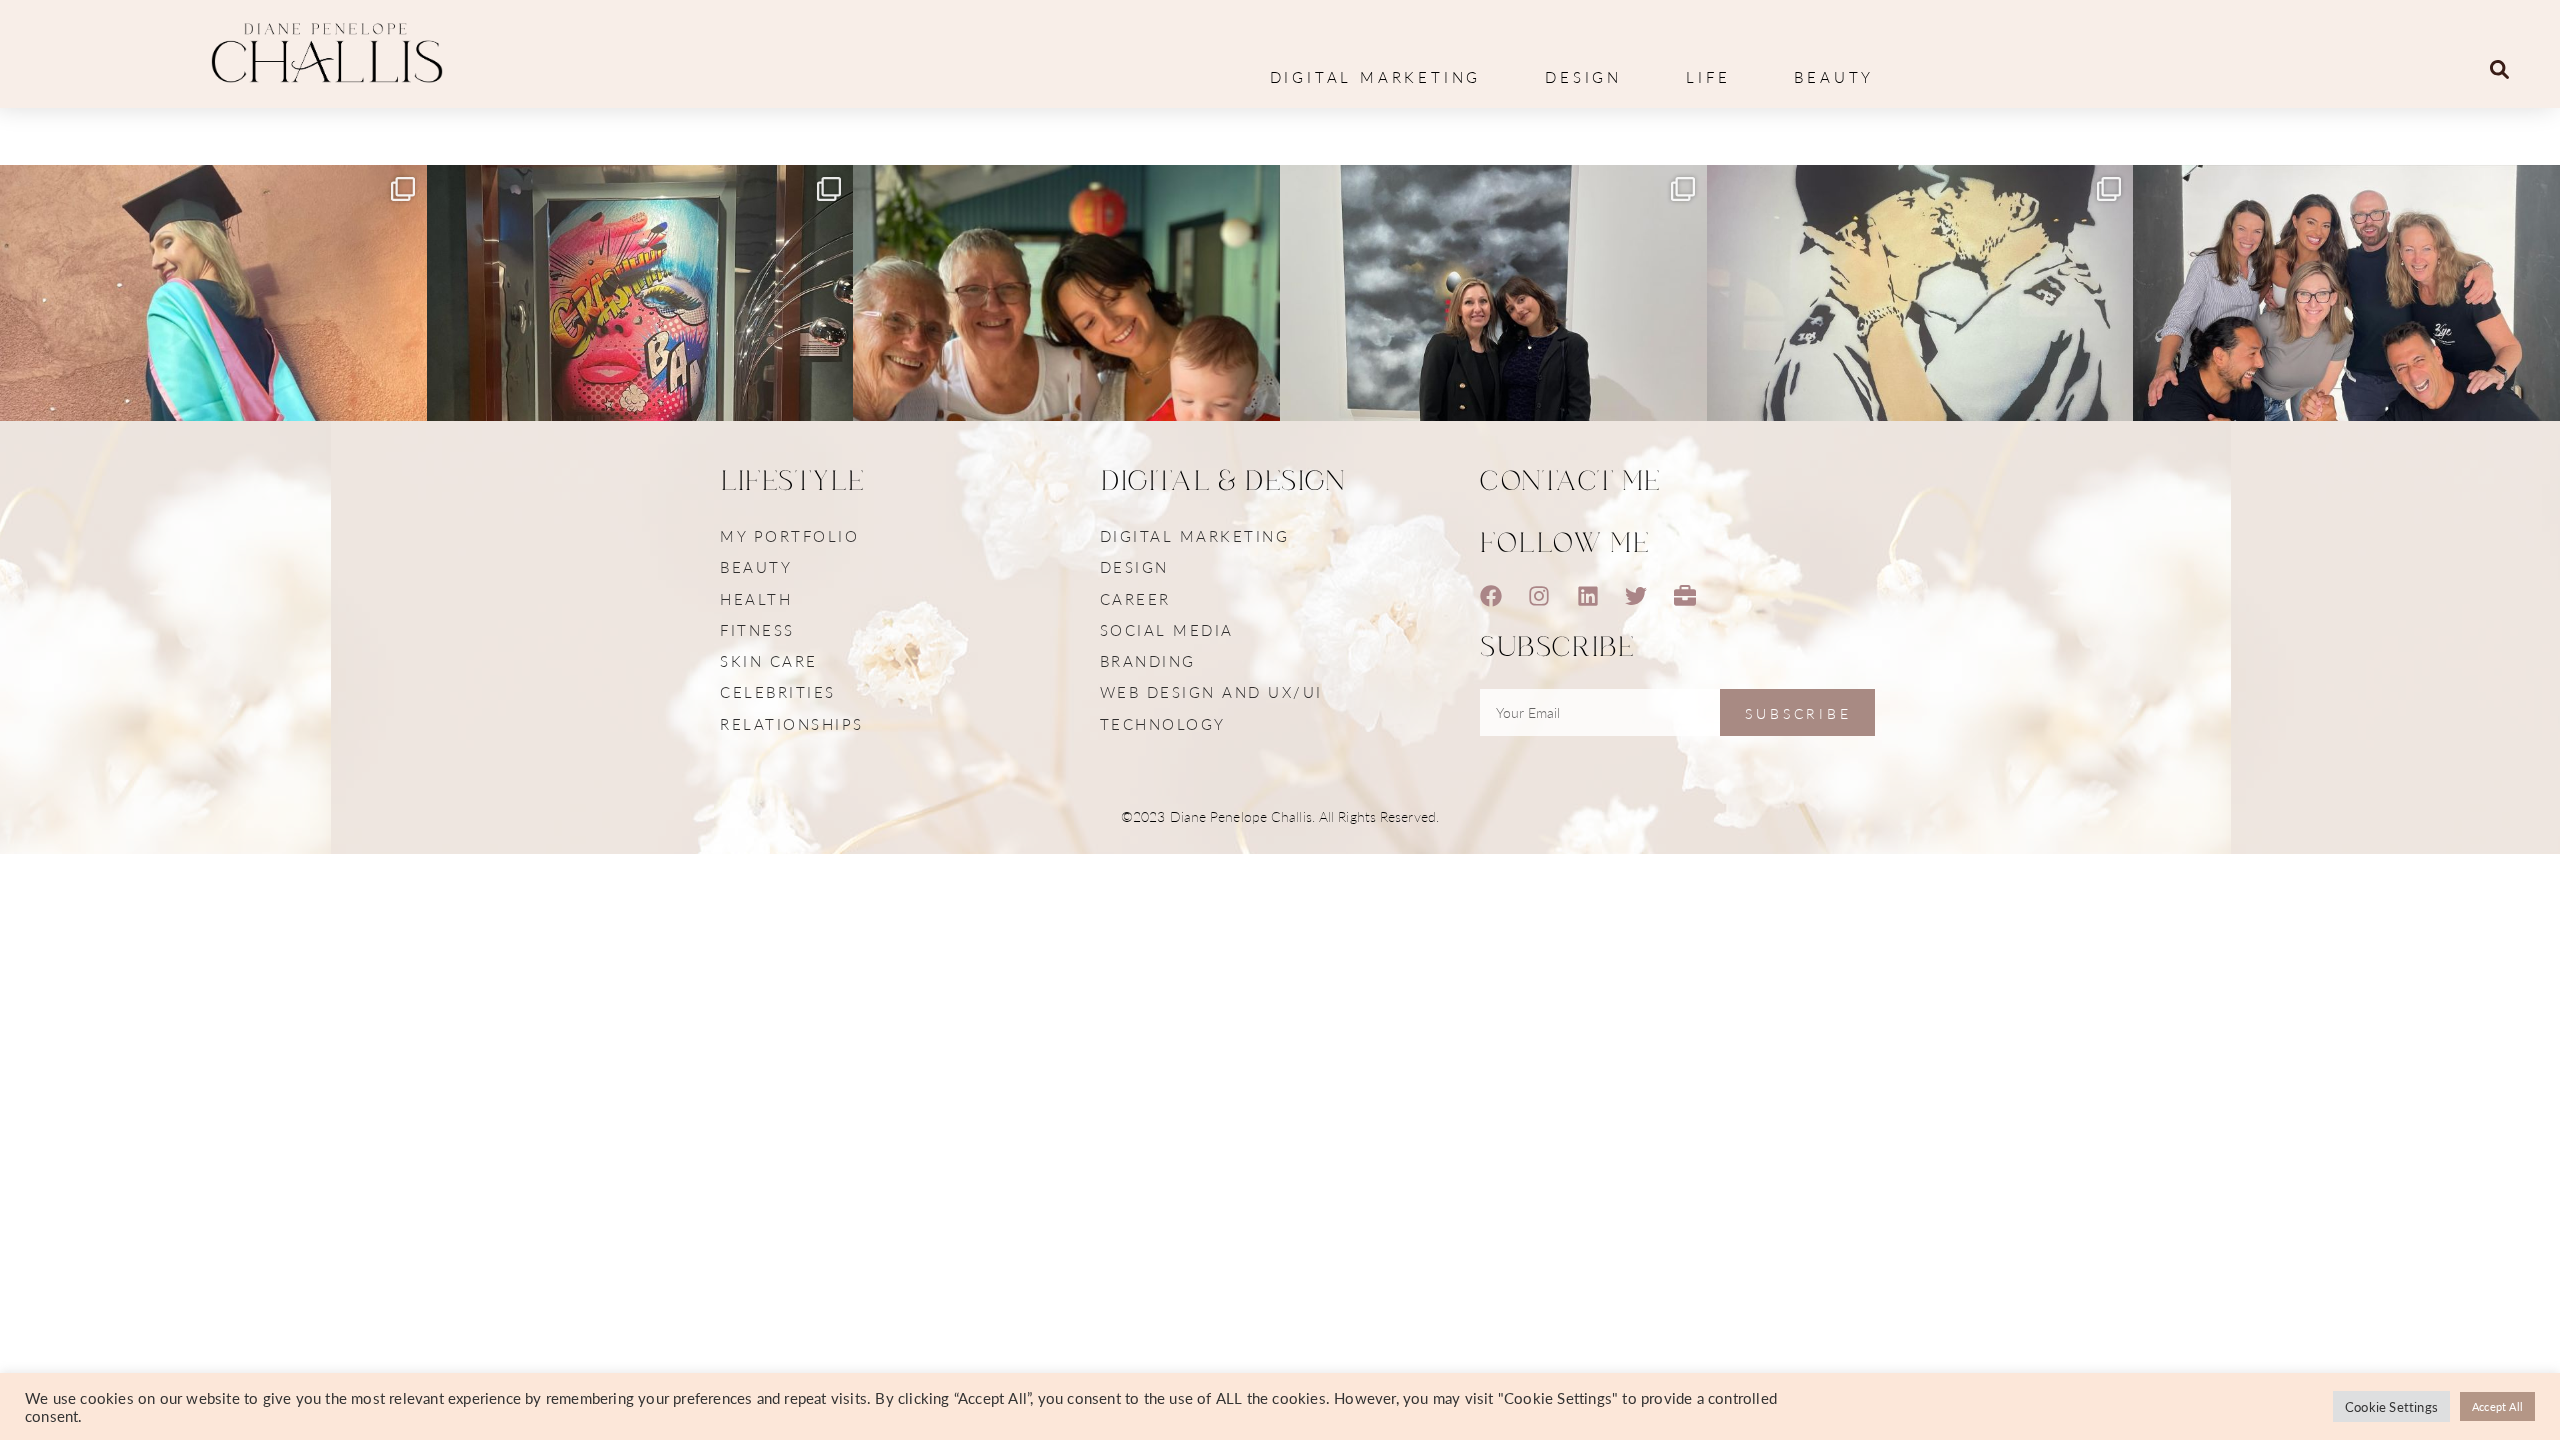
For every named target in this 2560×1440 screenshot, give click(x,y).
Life (1708, 76)
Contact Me (1570, 482)
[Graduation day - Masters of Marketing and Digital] (213, 378)
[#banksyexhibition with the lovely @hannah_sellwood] (1920, 378)
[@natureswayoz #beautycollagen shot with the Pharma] (2346, 378)
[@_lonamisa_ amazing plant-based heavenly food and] (640, 378)
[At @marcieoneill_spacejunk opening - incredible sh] (1493, 378)
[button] (2499, 70)
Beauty (1834, 76)
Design (1583, 76)
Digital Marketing (1376, 76)
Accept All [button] (2497, 1406)
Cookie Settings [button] (2391, 1406)
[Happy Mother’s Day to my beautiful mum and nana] (1066, 378)
